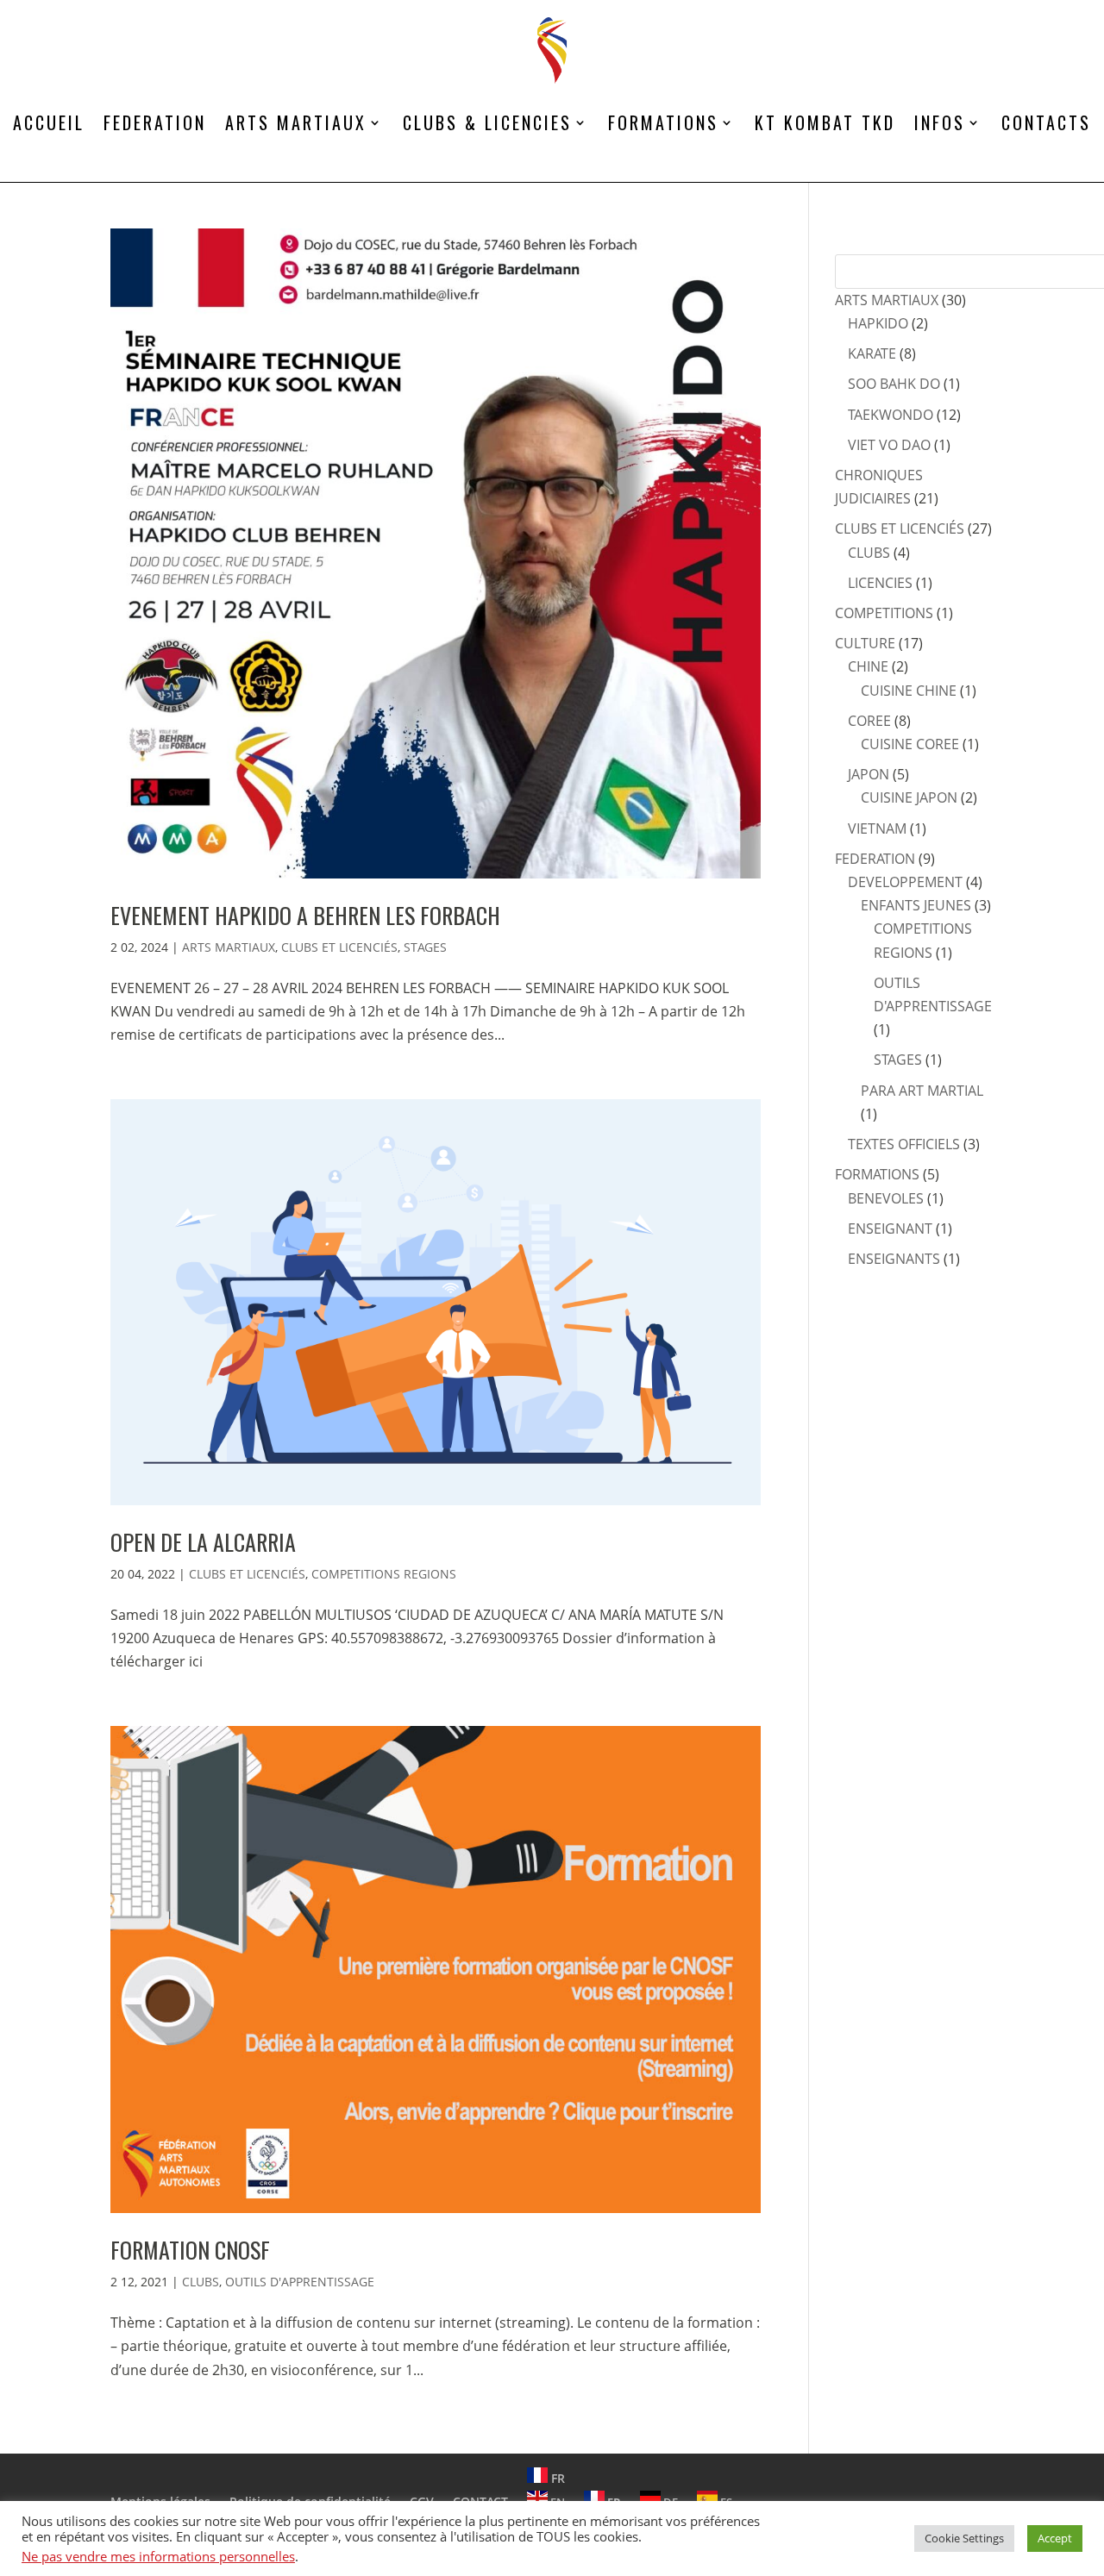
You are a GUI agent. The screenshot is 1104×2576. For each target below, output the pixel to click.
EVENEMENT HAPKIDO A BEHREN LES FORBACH (305, 915)
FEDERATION (155, 122)
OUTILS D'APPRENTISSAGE (300, 2282)
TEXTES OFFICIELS (904, 1144)
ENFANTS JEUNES (916, 905)
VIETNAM (877, 828)
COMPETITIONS (884, 613)
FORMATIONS (663, 122)
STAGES (425, 947)
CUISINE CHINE (909, 691)
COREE (869, 721)
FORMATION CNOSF (190, 2250)
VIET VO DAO (889, 445)
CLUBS (201, 2282)
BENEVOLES (886, 1198)
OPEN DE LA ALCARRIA (203, 1542)
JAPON (869, 774)
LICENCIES (880, 583)
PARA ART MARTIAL (922, 1091)
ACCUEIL (49, 122)
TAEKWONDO (891, 415)
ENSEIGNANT (890, 1229)
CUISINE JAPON (909, 797)
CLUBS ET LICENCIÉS (339, 947)
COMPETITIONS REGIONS (384, 1574)
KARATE (872, 353)
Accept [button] (1055, 2538)
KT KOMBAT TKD (825, 122)
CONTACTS (1046, 122)
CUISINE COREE (910, 744)
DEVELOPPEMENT (905, 882)
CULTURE (865, 643)
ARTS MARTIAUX (296, 122)
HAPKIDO (878, 323)
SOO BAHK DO (894, 384)
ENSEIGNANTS (894, 1259)
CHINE (868, 666)
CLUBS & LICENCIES (487, 122)
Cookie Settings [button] (964, 2538)
